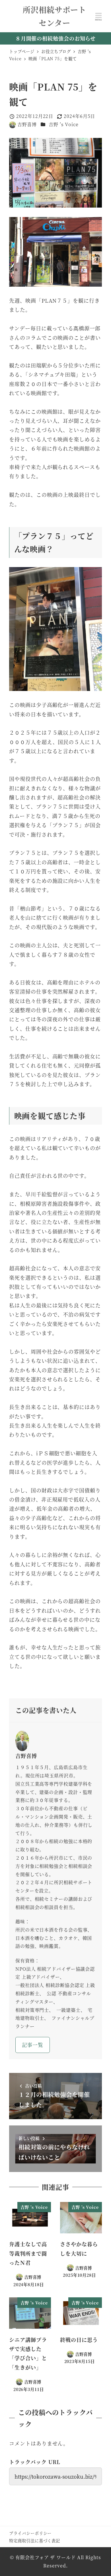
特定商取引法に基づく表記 (35, 2540)
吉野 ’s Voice (64, 124)
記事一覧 (33, 2045)
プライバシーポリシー (30, 2533)
